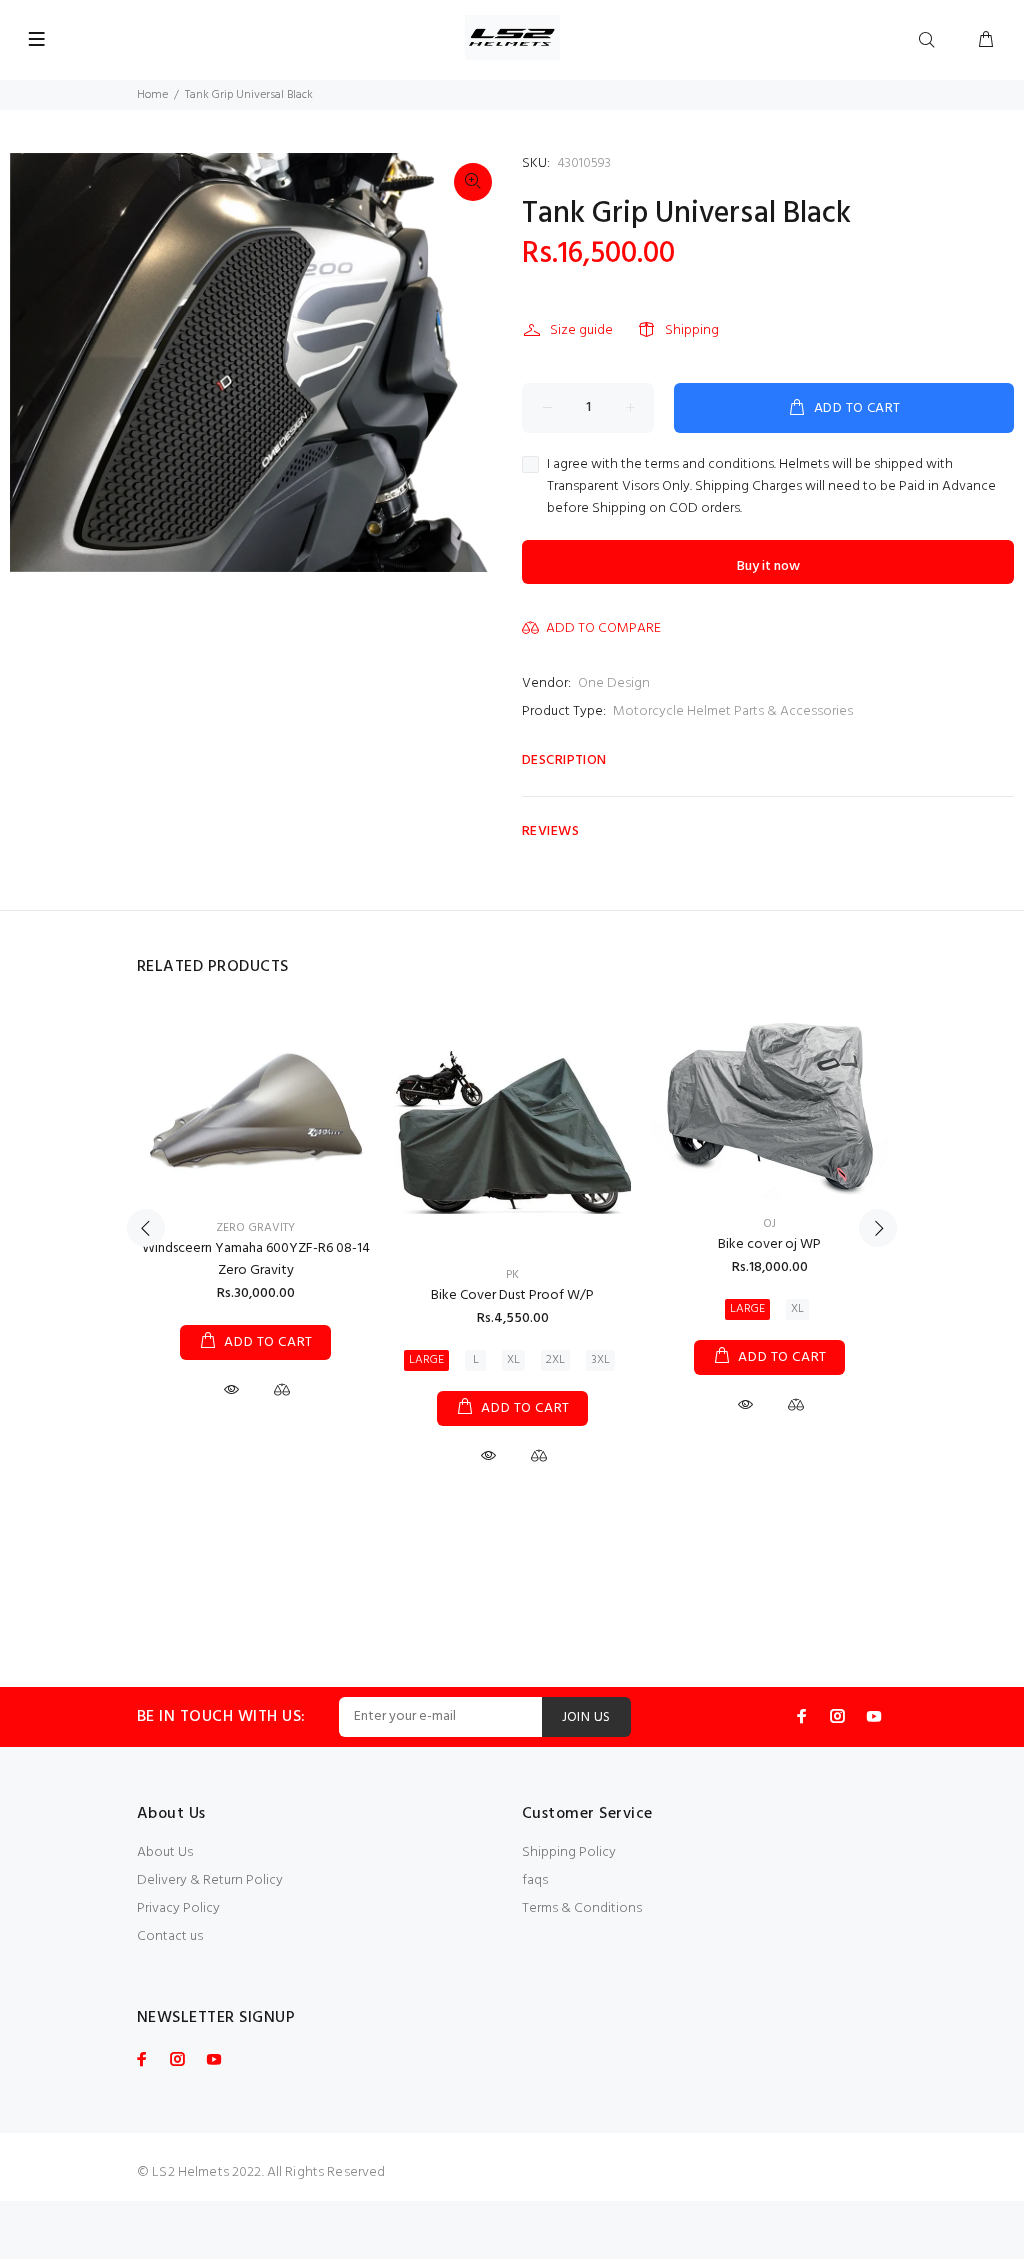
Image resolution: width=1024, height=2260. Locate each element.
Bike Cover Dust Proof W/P (512, 1295)
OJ (769, 1224)
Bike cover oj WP (769, 1244)
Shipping (692, 330)
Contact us (170, 1936)
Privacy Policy (178, 1908)
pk (512, 1275)
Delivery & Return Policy (210, 1880)
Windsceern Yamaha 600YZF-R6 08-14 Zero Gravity (256, 1259)
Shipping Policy (569, 1852)
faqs (535, 1880)
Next (878, 1228)
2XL (555, 1360)
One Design (614, 683)
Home (152, 95)
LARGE (426, 1360)
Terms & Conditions (582, 1908)
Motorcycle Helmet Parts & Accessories (733, 711)
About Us (165, 1852)
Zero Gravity (255, 1228)
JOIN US (586, 1717)
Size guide (581, 330)
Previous (146, 1228)
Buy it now (768, 566)
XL (513, 1360)
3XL (600, 1360)
